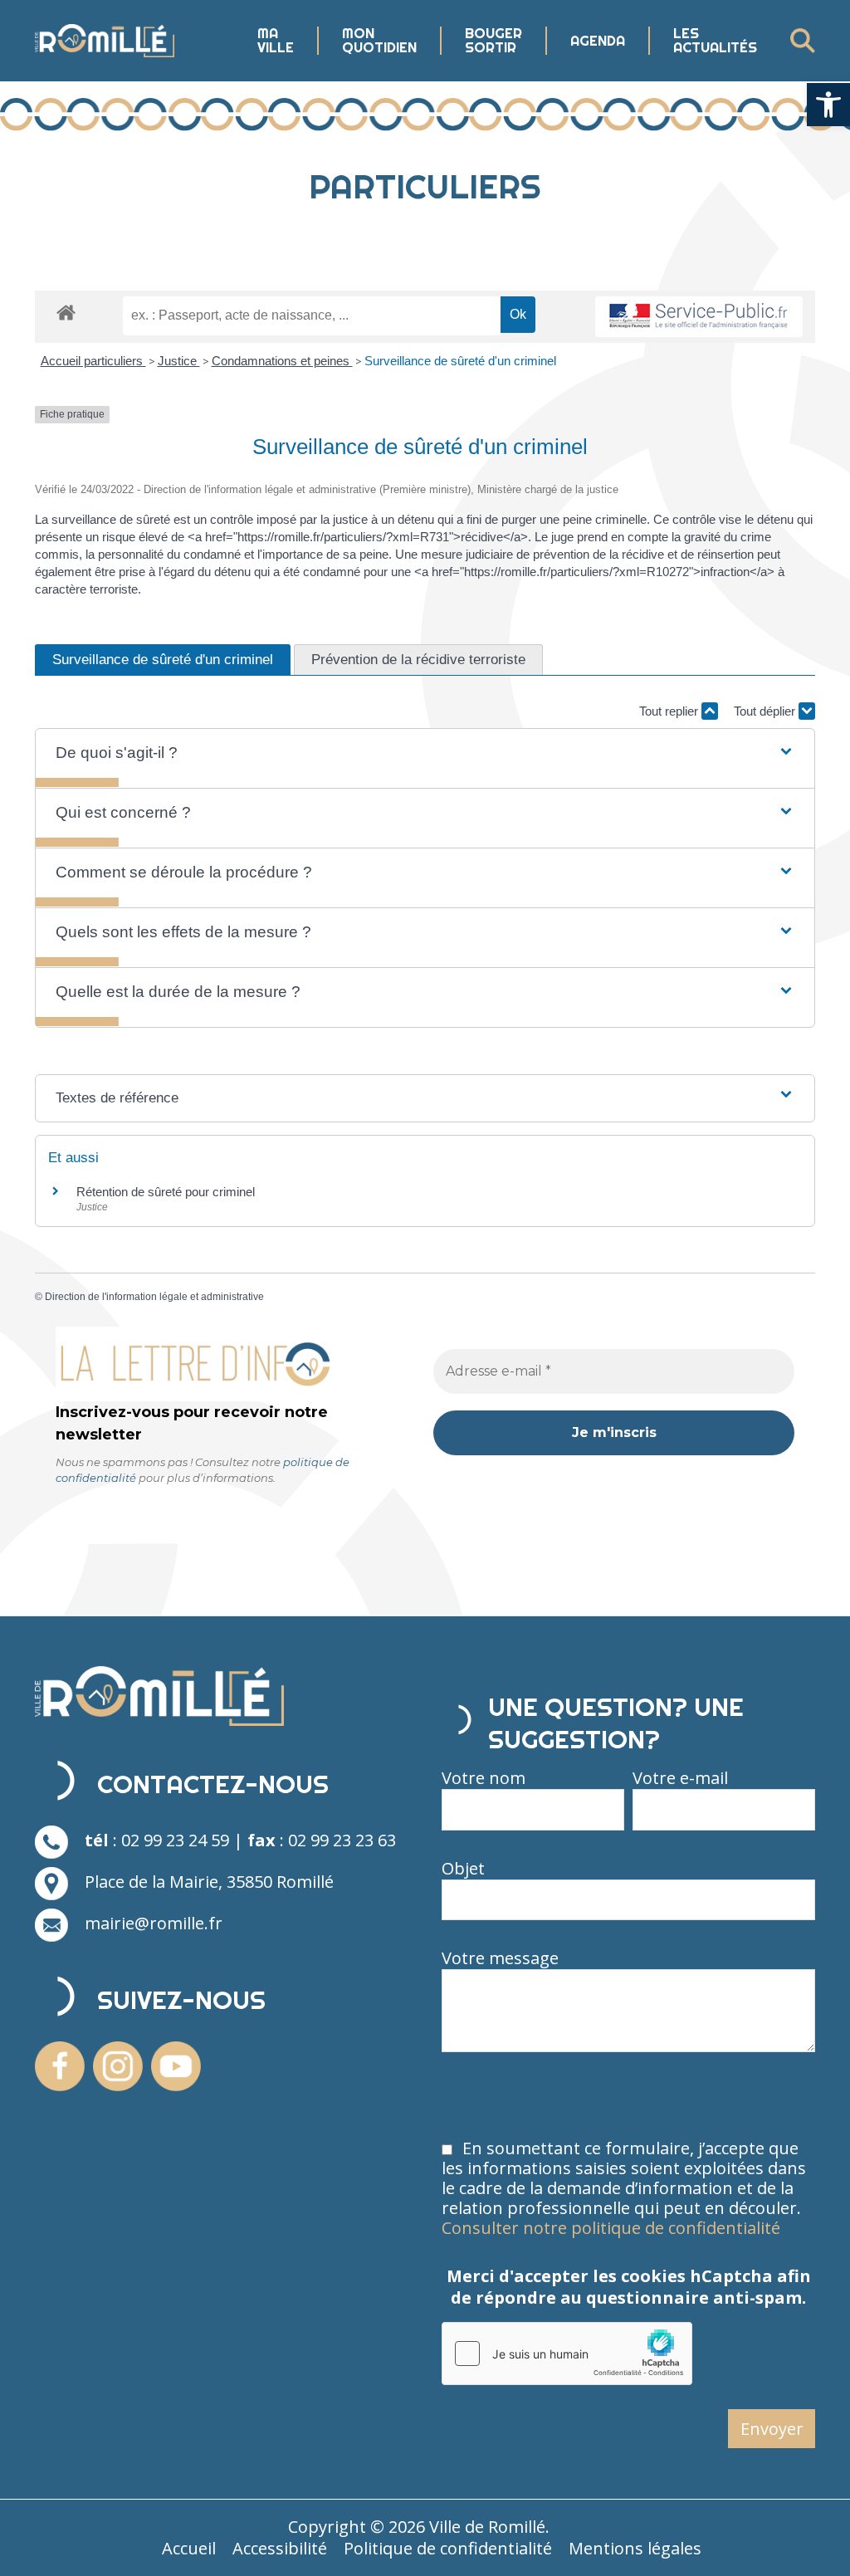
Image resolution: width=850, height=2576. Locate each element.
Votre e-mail (680, 1778)
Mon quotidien (379, 41)
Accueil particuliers (93, 361)
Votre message (500, 1958)
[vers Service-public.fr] (699, 317)
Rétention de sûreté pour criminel (166, 1192)
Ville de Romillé (487, 2527)
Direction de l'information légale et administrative (154, 1297)
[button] (828, 105)
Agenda (598, 41)
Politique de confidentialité (448, 2548)
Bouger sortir (493, 41)
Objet (463, 1869)
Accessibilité (280, 2548)
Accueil (189, 2548)
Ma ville (276, 41)
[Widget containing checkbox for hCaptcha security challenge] (567, 2354)
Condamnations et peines (282, 361)
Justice (179, 361)
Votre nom (484, 1778)
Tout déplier (766, 711)
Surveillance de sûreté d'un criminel (460, 361)
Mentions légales (635, 2548)
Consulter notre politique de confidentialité (611, 2228)
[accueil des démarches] (66, 312)
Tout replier (670, 711)
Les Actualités (715, 41)
